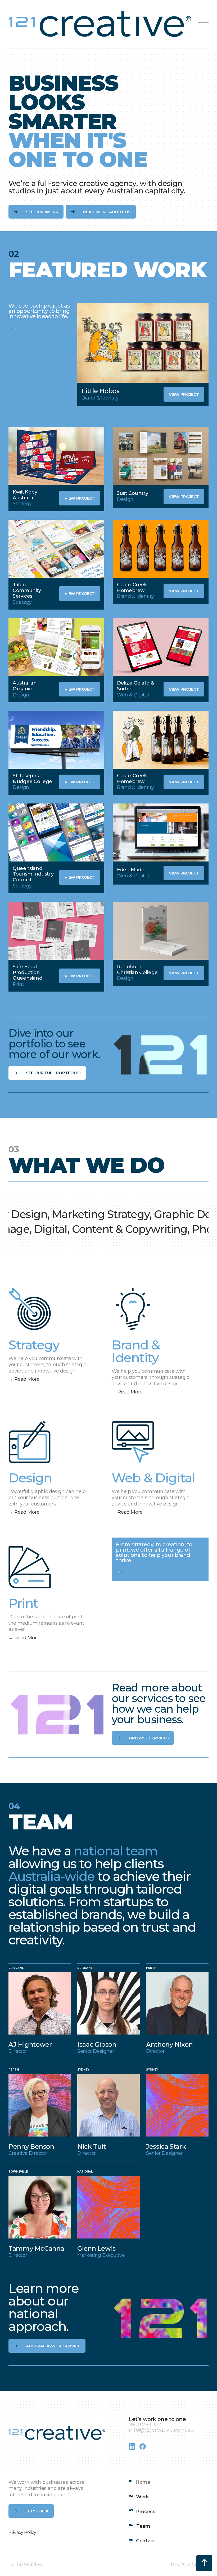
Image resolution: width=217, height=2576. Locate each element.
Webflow (33, 2564)
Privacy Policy (22, 2532)
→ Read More (24, 1379)
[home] (101, 24)
